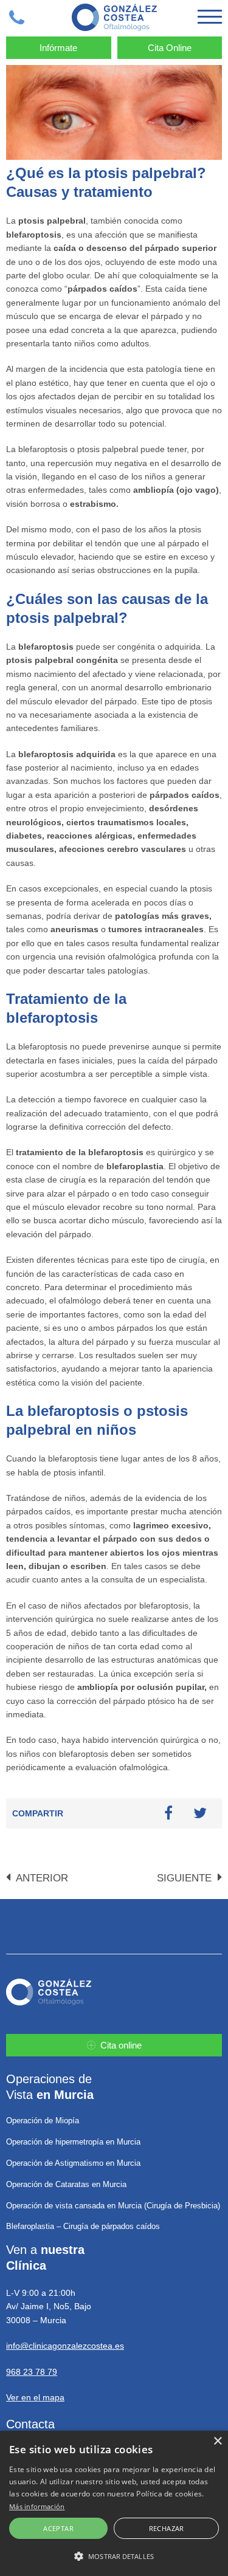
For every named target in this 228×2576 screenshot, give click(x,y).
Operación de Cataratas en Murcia (66, 2184)
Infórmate (58, 48)
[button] (114, 2556)
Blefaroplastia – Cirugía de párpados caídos (83, 2226)
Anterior (41, 1878)
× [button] (217, 2441)
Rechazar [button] (167, 2528)
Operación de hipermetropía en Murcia (73, 2142)
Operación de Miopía (43, 2121)
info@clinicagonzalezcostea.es (65, 2346)
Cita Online (170, 48)
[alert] (114, 2503)
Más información (37, 2506)
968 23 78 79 (32, 2372)
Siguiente (186, 1878)
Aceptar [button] (58, 2528)
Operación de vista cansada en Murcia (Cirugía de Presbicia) (113, 2206)
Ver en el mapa (35, 2397)
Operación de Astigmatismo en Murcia (73, 2163)
